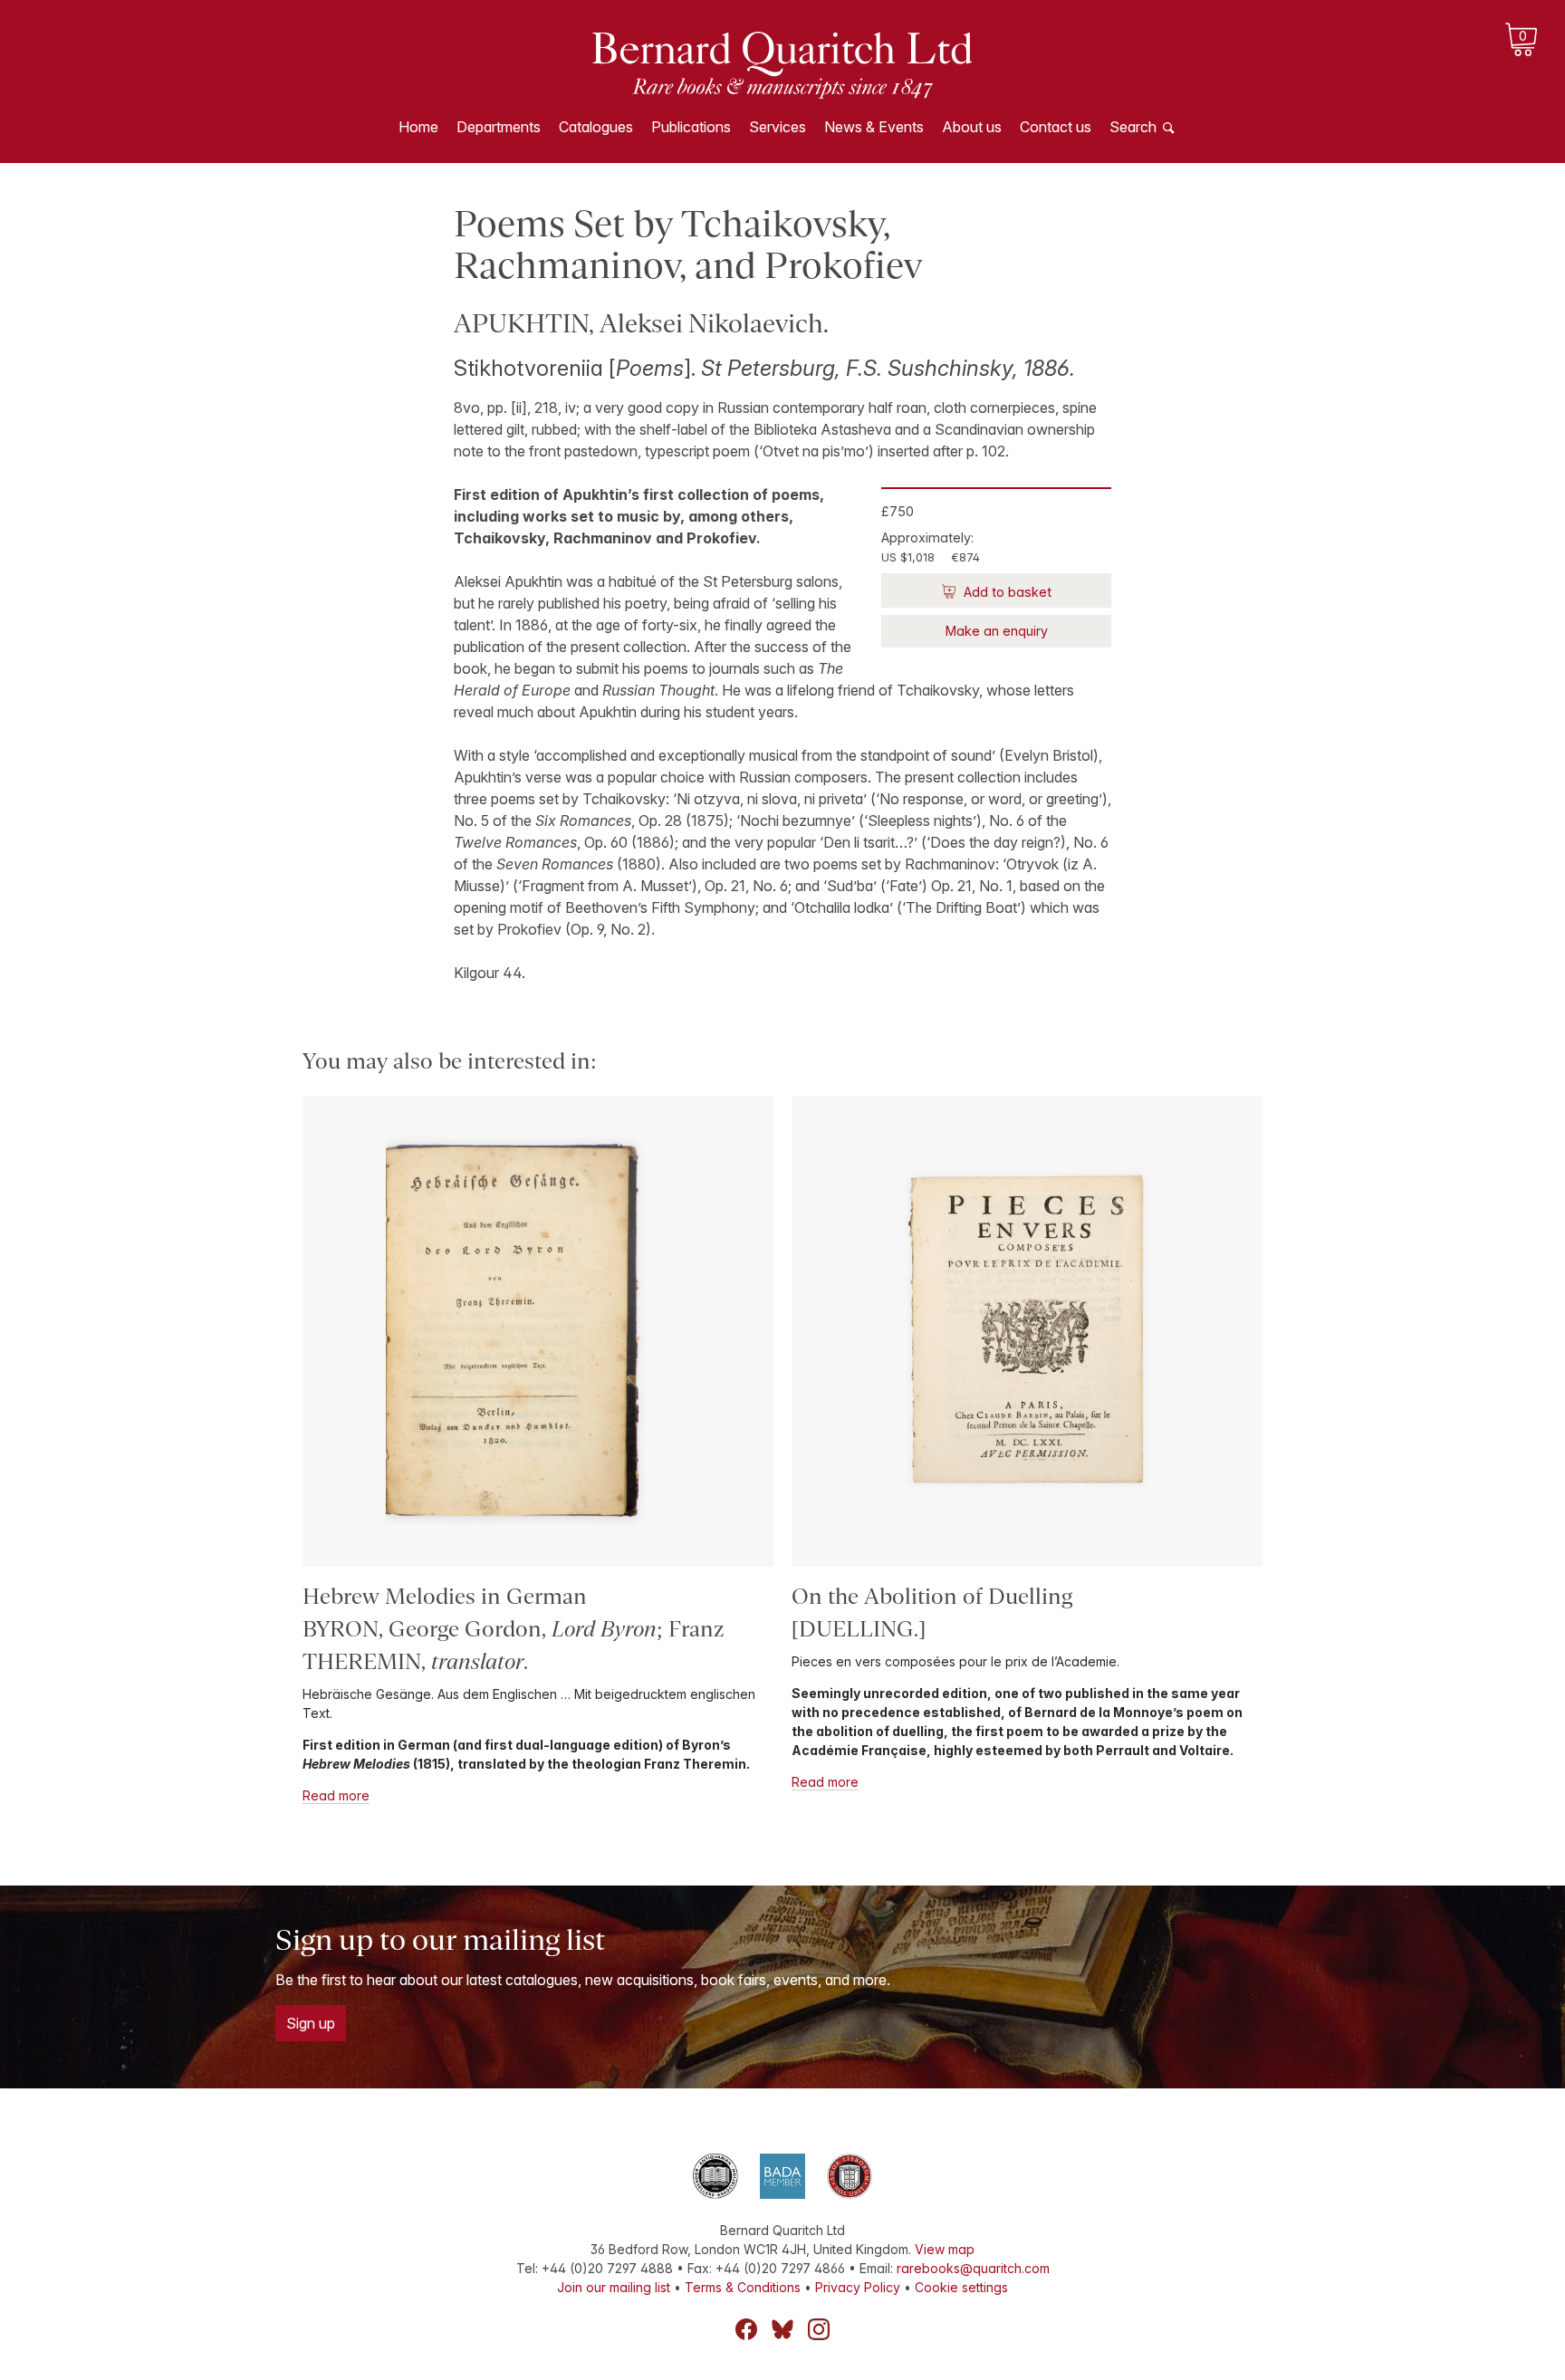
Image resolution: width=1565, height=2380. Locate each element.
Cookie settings (961, 2287)
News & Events (874, 127)
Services (778, 127)
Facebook (746, 2329)
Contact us (1056, 127)
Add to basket (1006, 592)
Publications (691, 127)
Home (418, 127)
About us (972, 127)
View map (945, 2249)
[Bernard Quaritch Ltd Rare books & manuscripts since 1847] (782, 63)
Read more (336, 1795)
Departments (499, 127)
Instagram (819, 2329)
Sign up (311, 2023)
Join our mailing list (614, 2287)
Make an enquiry (997, 631)
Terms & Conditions (743, 2287)
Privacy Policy (858, 2287)
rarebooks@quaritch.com (973, 2268)
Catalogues (596, 127)
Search (1133, 127)
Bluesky (782, 2329)
